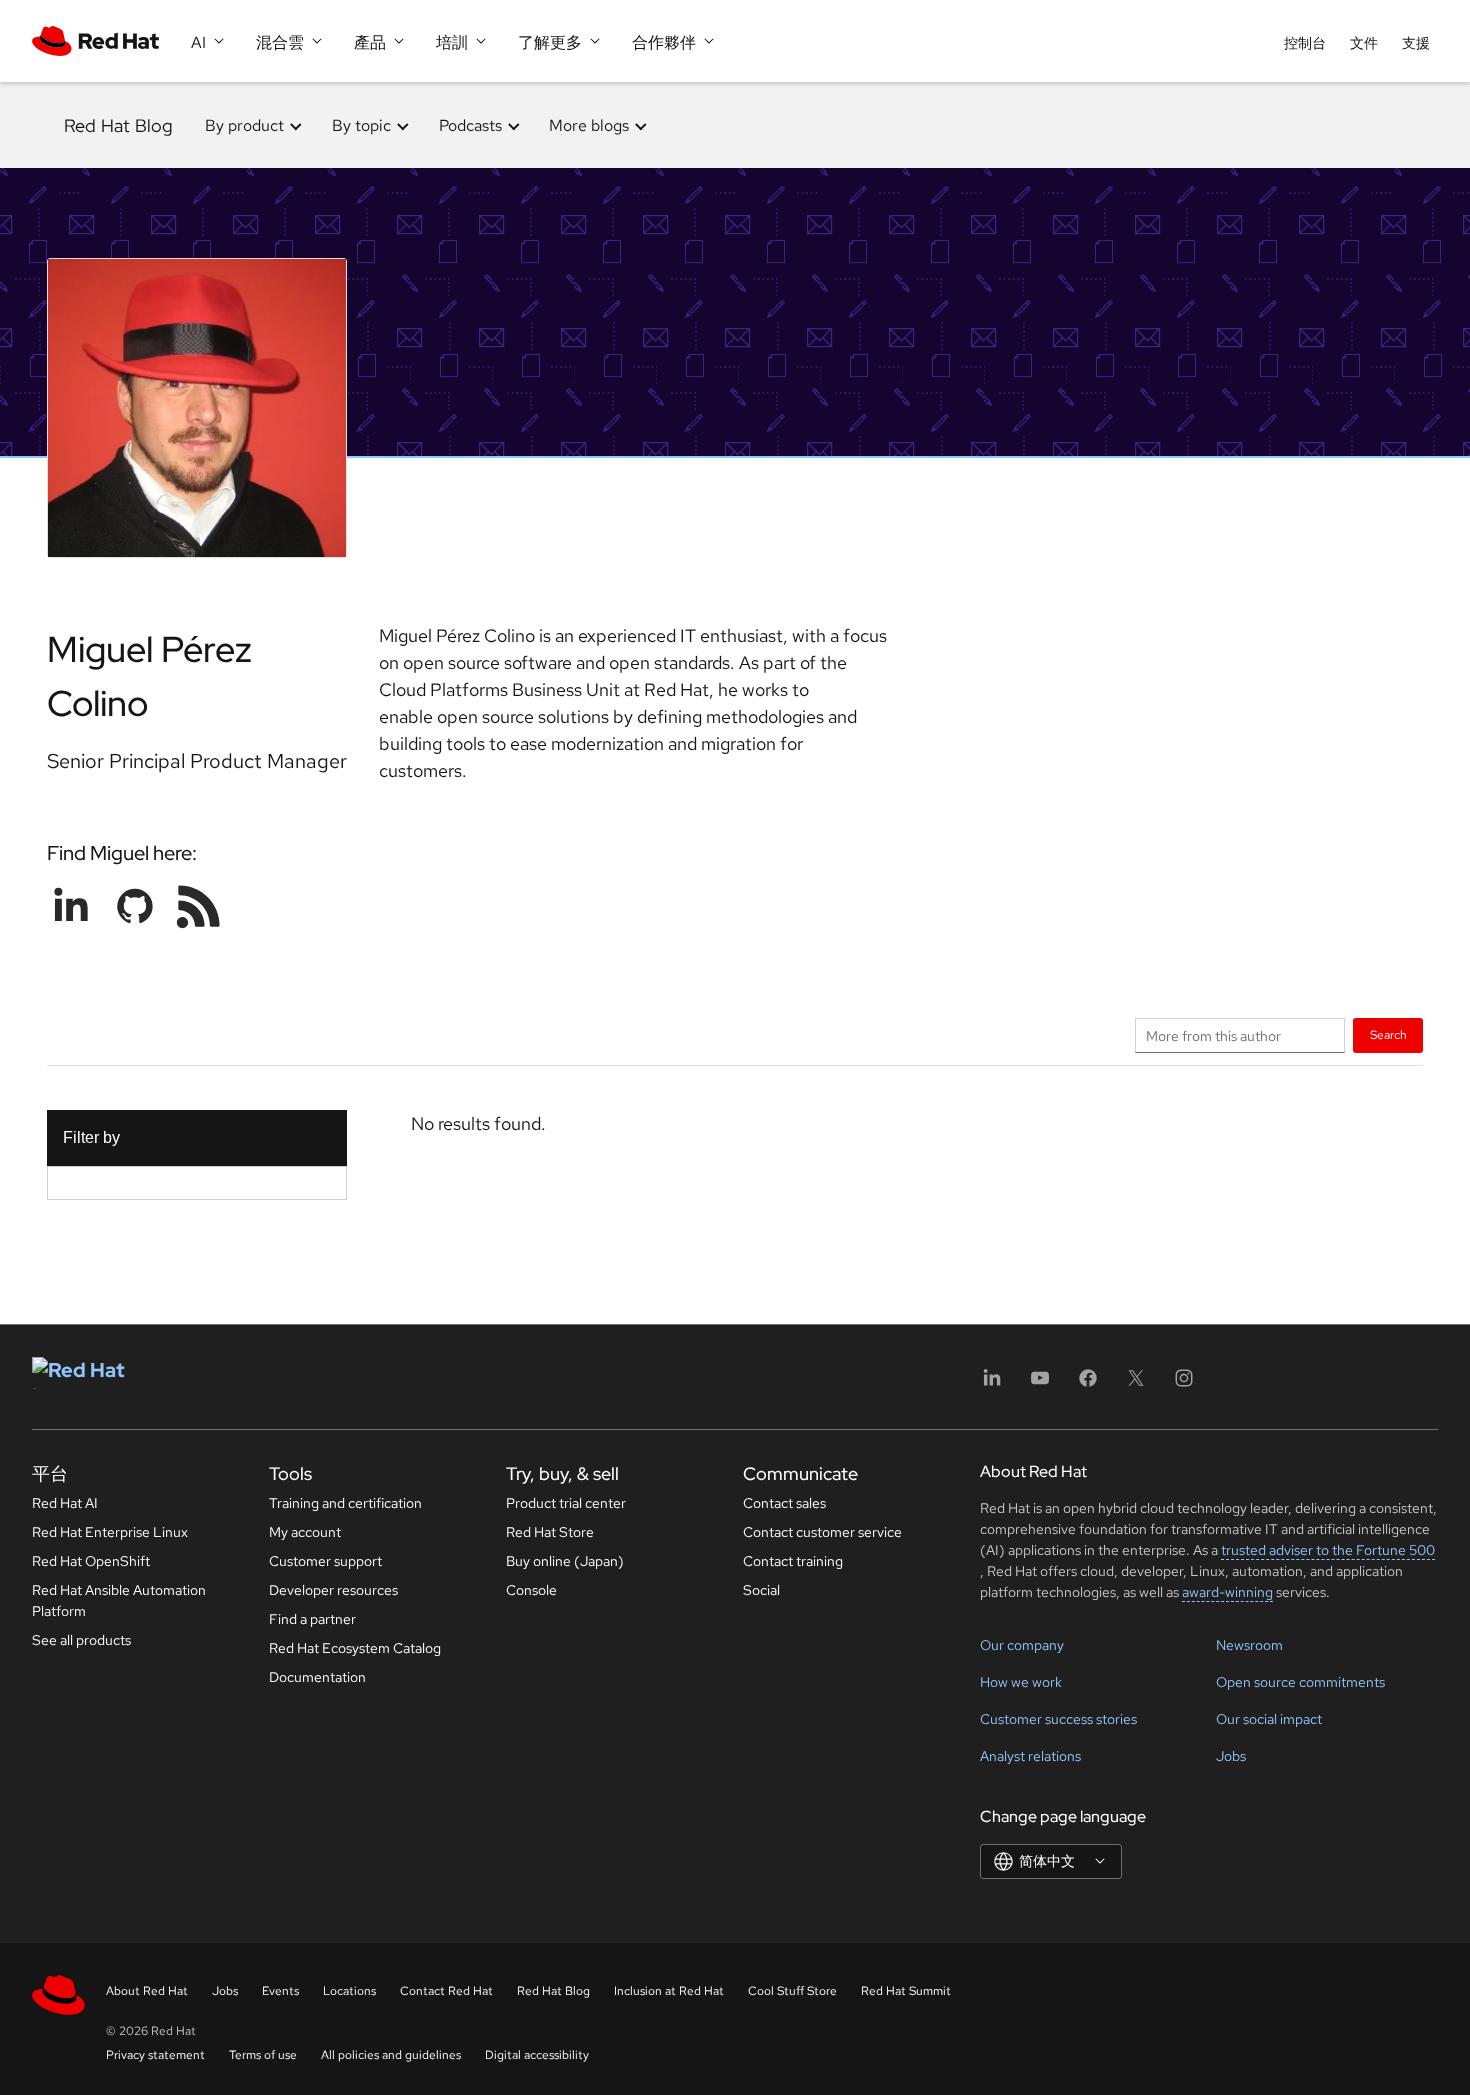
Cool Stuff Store (792, 1991)
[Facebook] (1088, 1384)
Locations (349, 1991)
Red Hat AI (65, 1503)
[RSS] (199, 906)
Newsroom (1249, 1645)
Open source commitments (1300, 1682)
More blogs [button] (589, 125)
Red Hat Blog (118, 125)
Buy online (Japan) (565, 1561)
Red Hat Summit (906, 1991)
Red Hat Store (550, 1532)
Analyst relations (1030, 1756)
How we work (1021, 1682)
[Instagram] (1184, 1384)
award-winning (1227, 1592)
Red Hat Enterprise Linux (110, 1532)
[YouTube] (1040, 1384)
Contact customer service (822, 1532)
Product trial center (566, 1503)
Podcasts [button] (470, 125)
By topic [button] (361, 125)
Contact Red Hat (446, 1991)
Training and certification (345, 1503)
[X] (1136, 1384)
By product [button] (244, 125)
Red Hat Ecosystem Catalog (355, 1648)
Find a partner (312, 1619)
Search (1388, 1034)
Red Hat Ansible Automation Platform (119, 1600)
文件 (1364, 43)
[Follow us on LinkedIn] (71, 906)
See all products (81, 1640)
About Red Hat (147, 1991)
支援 (1416, 43)
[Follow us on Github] (135, 906)
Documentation (317, 1677)
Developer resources (333, 1590)
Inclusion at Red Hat (669, 1991)
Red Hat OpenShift (91, 1561)
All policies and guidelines (391, 2055)
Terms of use (263, 2055)
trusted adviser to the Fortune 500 (1328, 1550)
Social (761, 1590)
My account (305, 1532)
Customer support (325, 1561)
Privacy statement (155, 2055)
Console (531, 1590)
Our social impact (1269, 1719)
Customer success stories (1058, 1719)
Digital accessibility (537, 2055)
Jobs (1231, 1756)
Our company (1022, 1645)
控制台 (1305, 43)
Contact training (793, 1561)
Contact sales (784, 1503)
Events (280, 1991)
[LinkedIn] (992, 1384)
